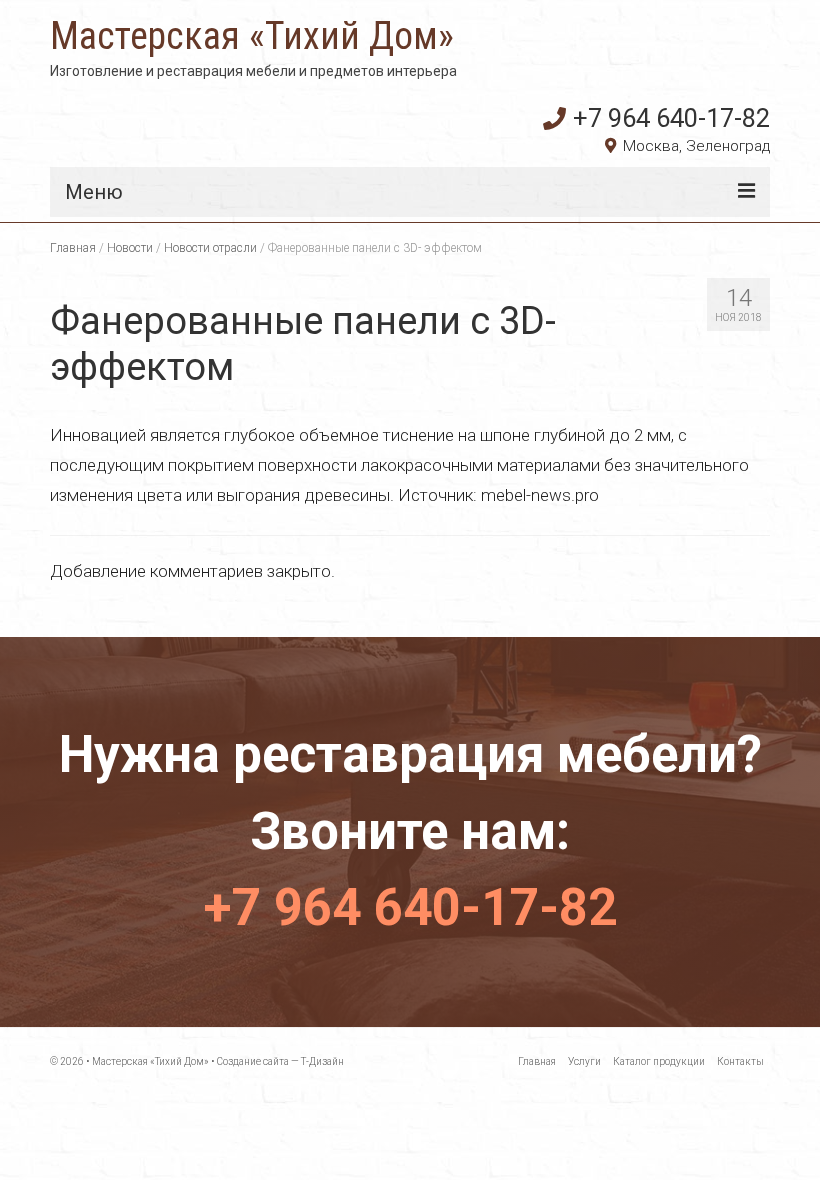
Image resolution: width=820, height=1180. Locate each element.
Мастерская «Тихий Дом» (252, 36)
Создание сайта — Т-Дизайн (280, 1061)
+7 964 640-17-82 (671, 118)
